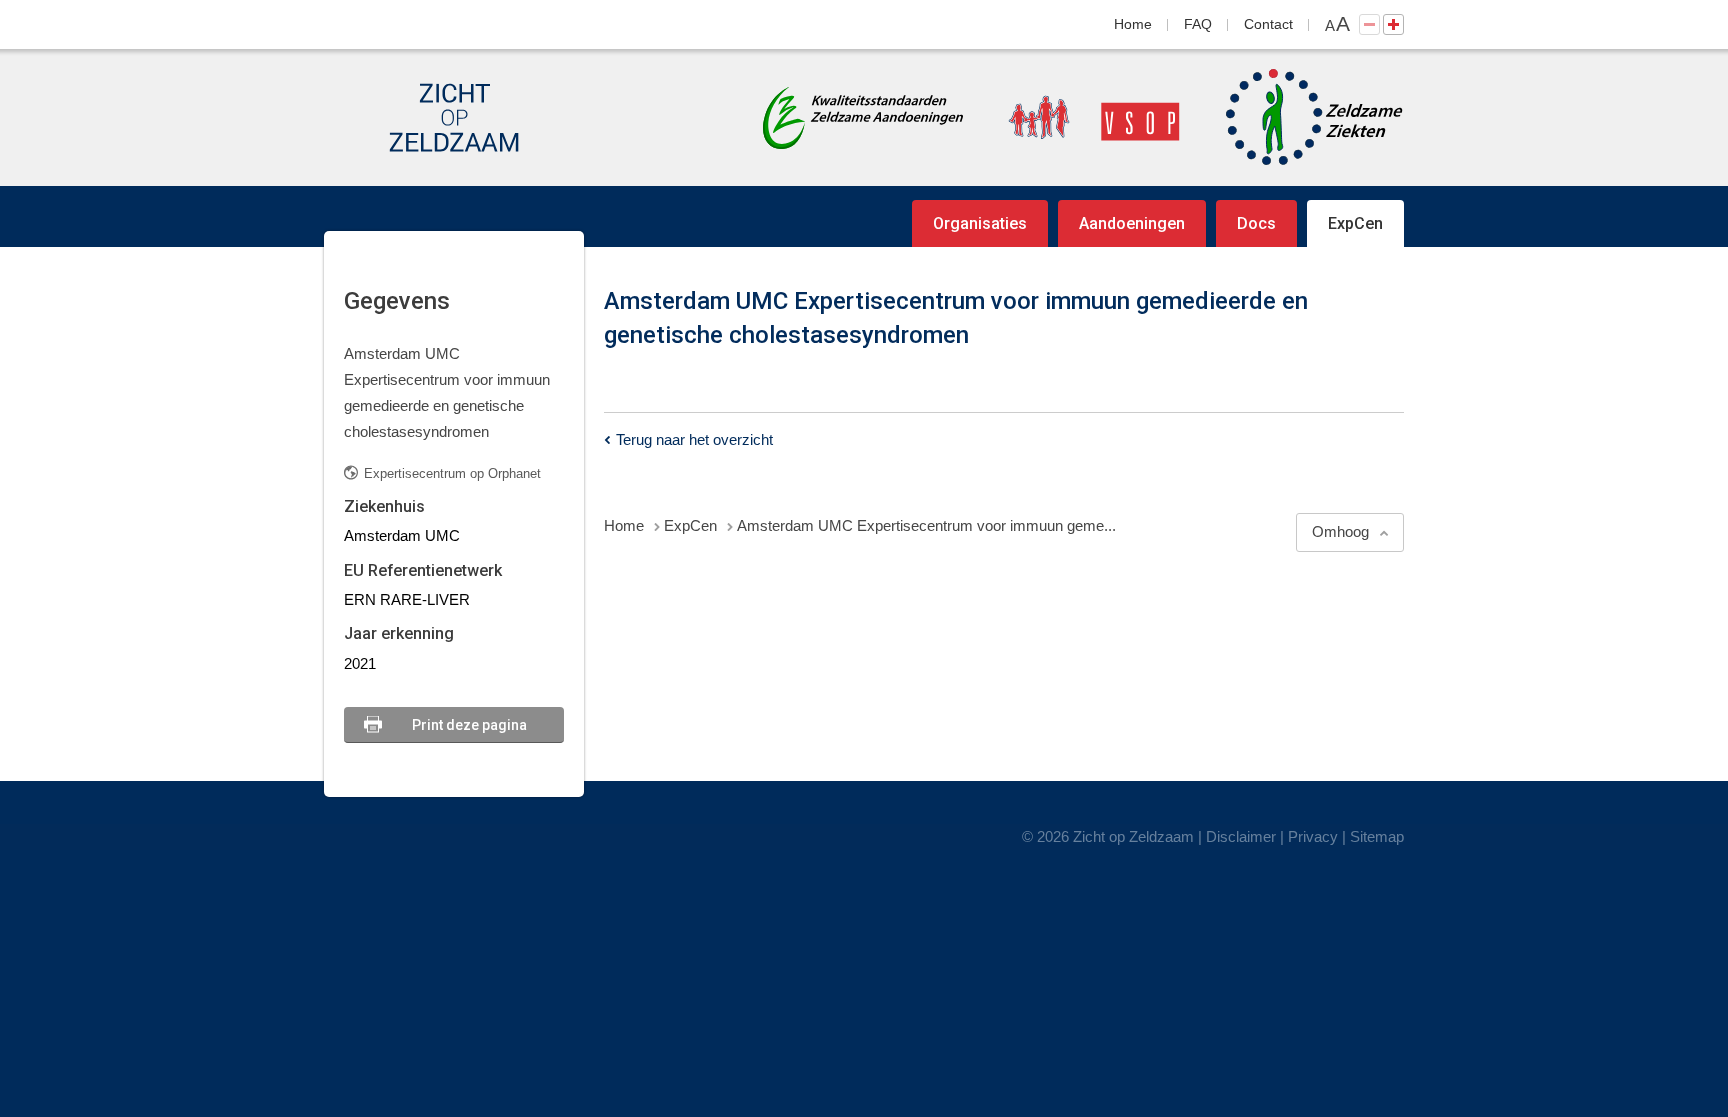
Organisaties (980, 223)
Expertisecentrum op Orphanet (452, 473)
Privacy (1313, 836)
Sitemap (1377, 836)
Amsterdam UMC (402, 535)
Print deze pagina (469, 725)
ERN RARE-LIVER (407, 599)
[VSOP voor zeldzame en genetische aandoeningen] (1074, 117)
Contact (1268, 24)
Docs (1256, 223)
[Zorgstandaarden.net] (863, 115)
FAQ (1198, 24)
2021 (360, 663)
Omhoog (1340, 531)
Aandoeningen (1132, 223)
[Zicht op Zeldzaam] (454, 117)
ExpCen (1355, 223)
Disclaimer (1241, 836)
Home (1133, 24)
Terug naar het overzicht (694, 439)
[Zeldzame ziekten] (1294, 117)
